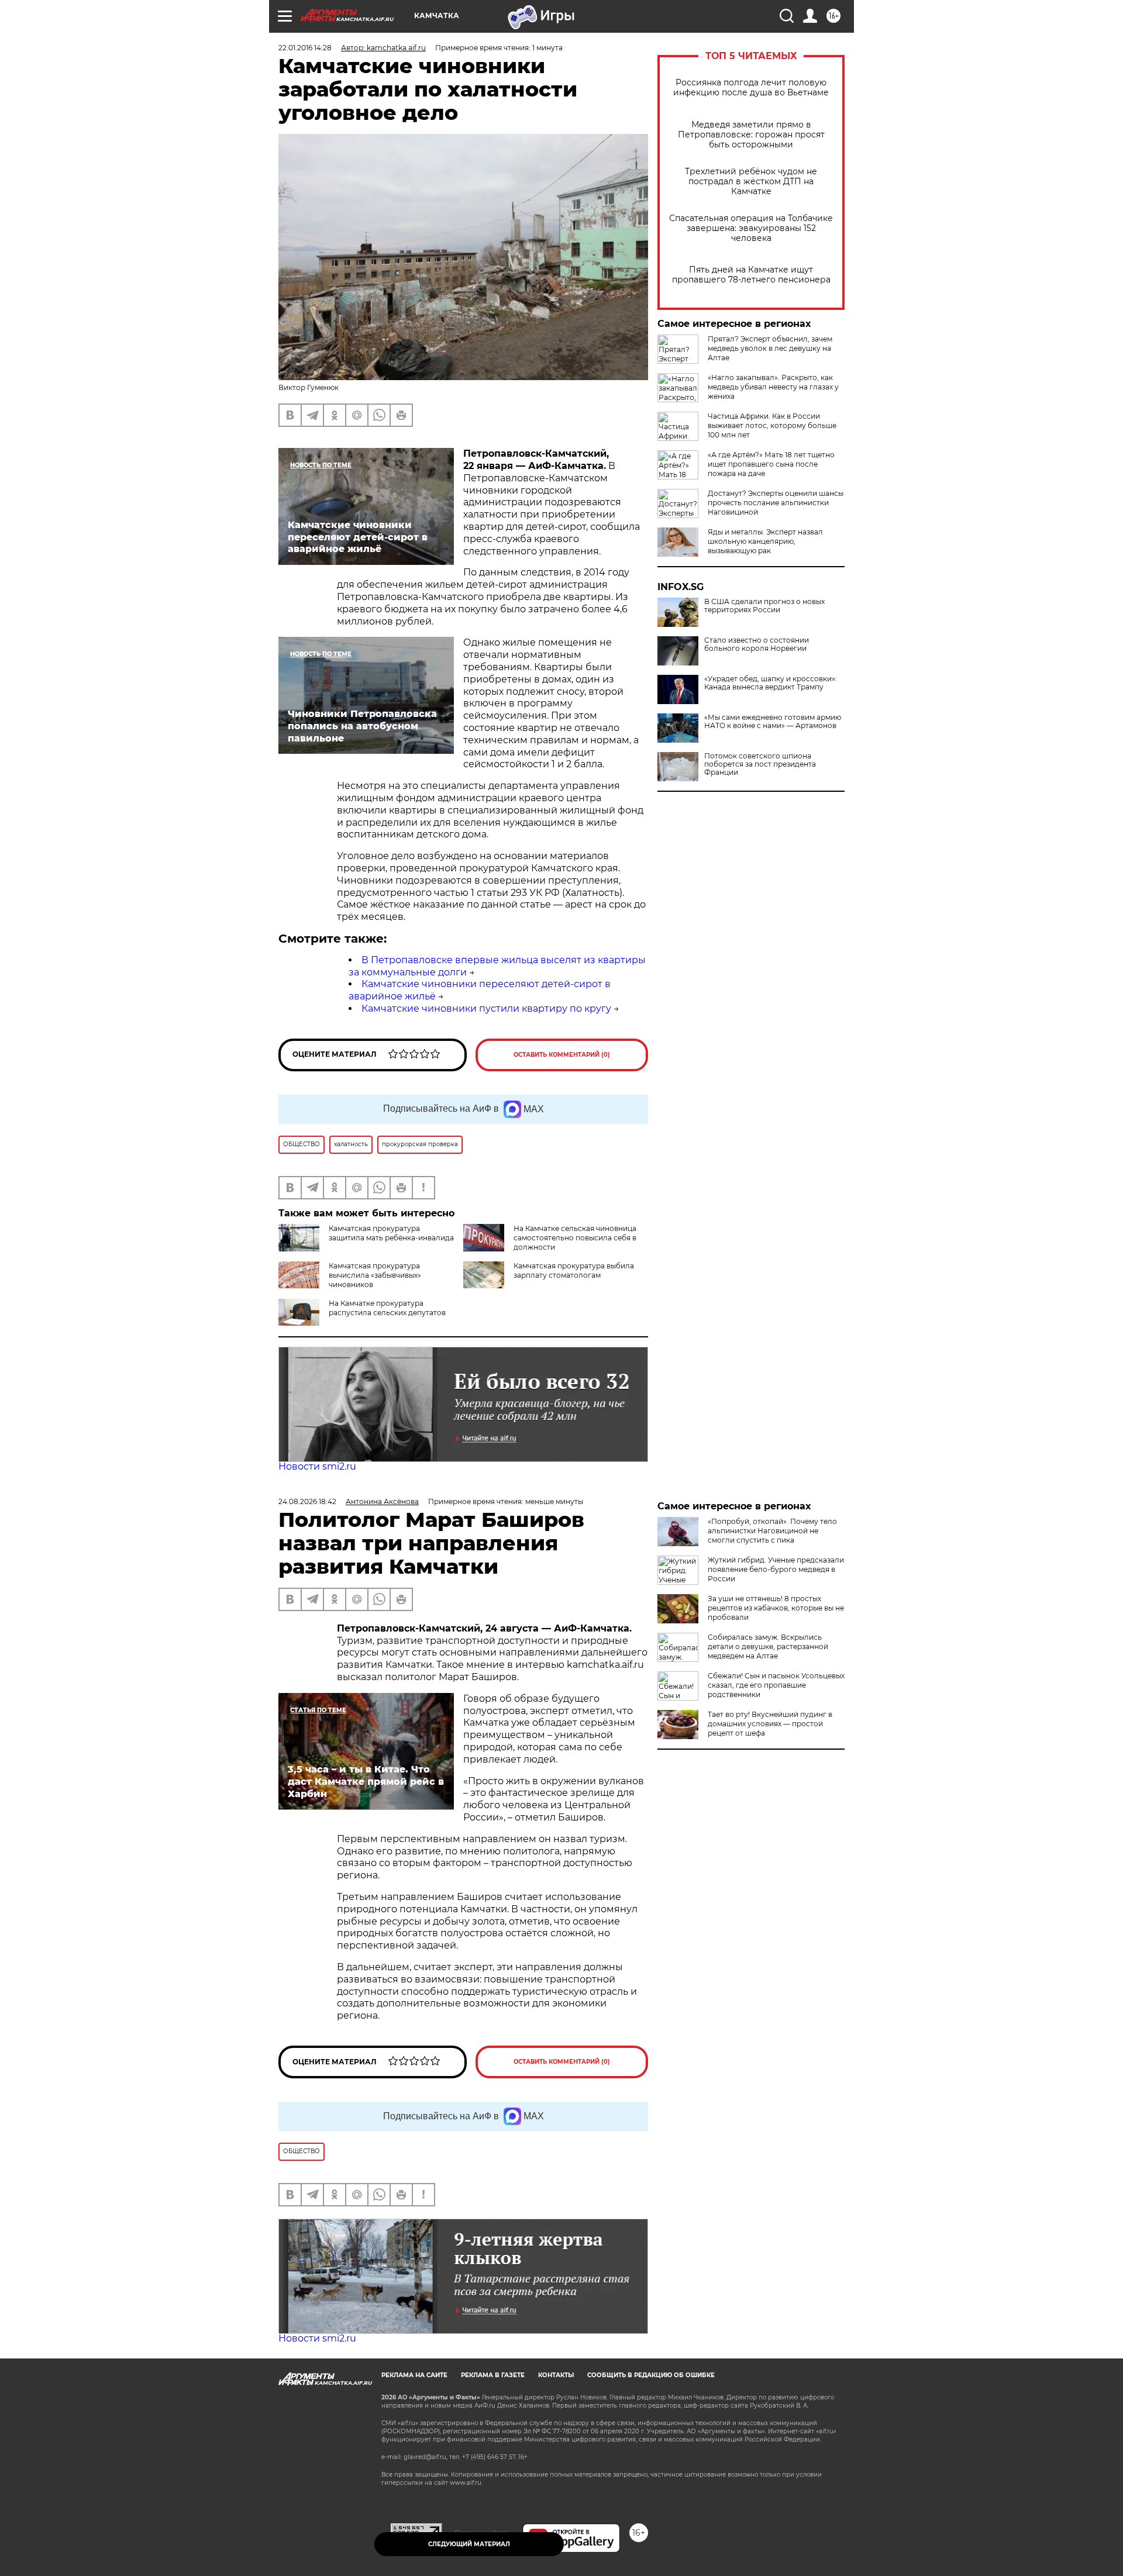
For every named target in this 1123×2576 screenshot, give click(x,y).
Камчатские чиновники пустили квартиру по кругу (486, 1008)
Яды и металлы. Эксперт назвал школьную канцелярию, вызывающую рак (765, 541)
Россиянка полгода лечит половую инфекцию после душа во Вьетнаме (751, 88)
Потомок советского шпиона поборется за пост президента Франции (760, 764)
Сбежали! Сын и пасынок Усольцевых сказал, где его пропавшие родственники (776, 1685)
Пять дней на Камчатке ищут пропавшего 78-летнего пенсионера (751, 275)
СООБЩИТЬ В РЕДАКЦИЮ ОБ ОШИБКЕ (651, 2375)
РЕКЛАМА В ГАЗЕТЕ (493, 2375)
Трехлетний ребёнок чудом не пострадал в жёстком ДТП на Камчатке (751, 182)
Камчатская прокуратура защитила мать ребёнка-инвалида (391, 1233)
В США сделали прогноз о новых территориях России (764, 606)
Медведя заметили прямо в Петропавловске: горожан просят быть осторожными (751, 135)
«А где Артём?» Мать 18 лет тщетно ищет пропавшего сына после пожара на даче (771, 464)
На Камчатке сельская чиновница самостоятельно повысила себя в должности (575, 1238)
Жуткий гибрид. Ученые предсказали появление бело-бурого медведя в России (776, 1569)
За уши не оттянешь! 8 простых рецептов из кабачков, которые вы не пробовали (776, 1608)
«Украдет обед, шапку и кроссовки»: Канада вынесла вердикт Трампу (771, 683)
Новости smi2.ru (317, 1466)
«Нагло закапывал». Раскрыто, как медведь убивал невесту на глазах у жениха (773, 387)
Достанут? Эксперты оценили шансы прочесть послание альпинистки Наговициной (776, 503)
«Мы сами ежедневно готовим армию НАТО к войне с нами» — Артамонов (773, 722)
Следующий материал (469, 2544)
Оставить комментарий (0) (562, 1055)
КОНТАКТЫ (556, 2375)
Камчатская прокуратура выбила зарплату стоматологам (574, 1270)
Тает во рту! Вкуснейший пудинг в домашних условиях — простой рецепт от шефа (770, 1724)
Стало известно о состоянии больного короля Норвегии (757, 644)
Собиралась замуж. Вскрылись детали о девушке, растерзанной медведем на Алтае (768, 1646)
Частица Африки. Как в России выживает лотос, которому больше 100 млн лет (772, 425)
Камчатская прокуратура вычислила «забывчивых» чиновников (375, 1275)
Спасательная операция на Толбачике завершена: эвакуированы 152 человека (751, 228)
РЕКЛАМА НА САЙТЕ (414, 2375)
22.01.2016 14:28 (305, 48)
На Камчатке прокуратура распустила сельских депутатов (387, 1308)
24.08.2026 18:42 (307, 1501)
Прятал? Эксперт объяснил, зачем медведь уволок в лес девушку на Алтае (770, 348)
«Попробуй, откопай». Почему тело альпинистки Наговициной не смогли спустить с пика (772, 1531)
